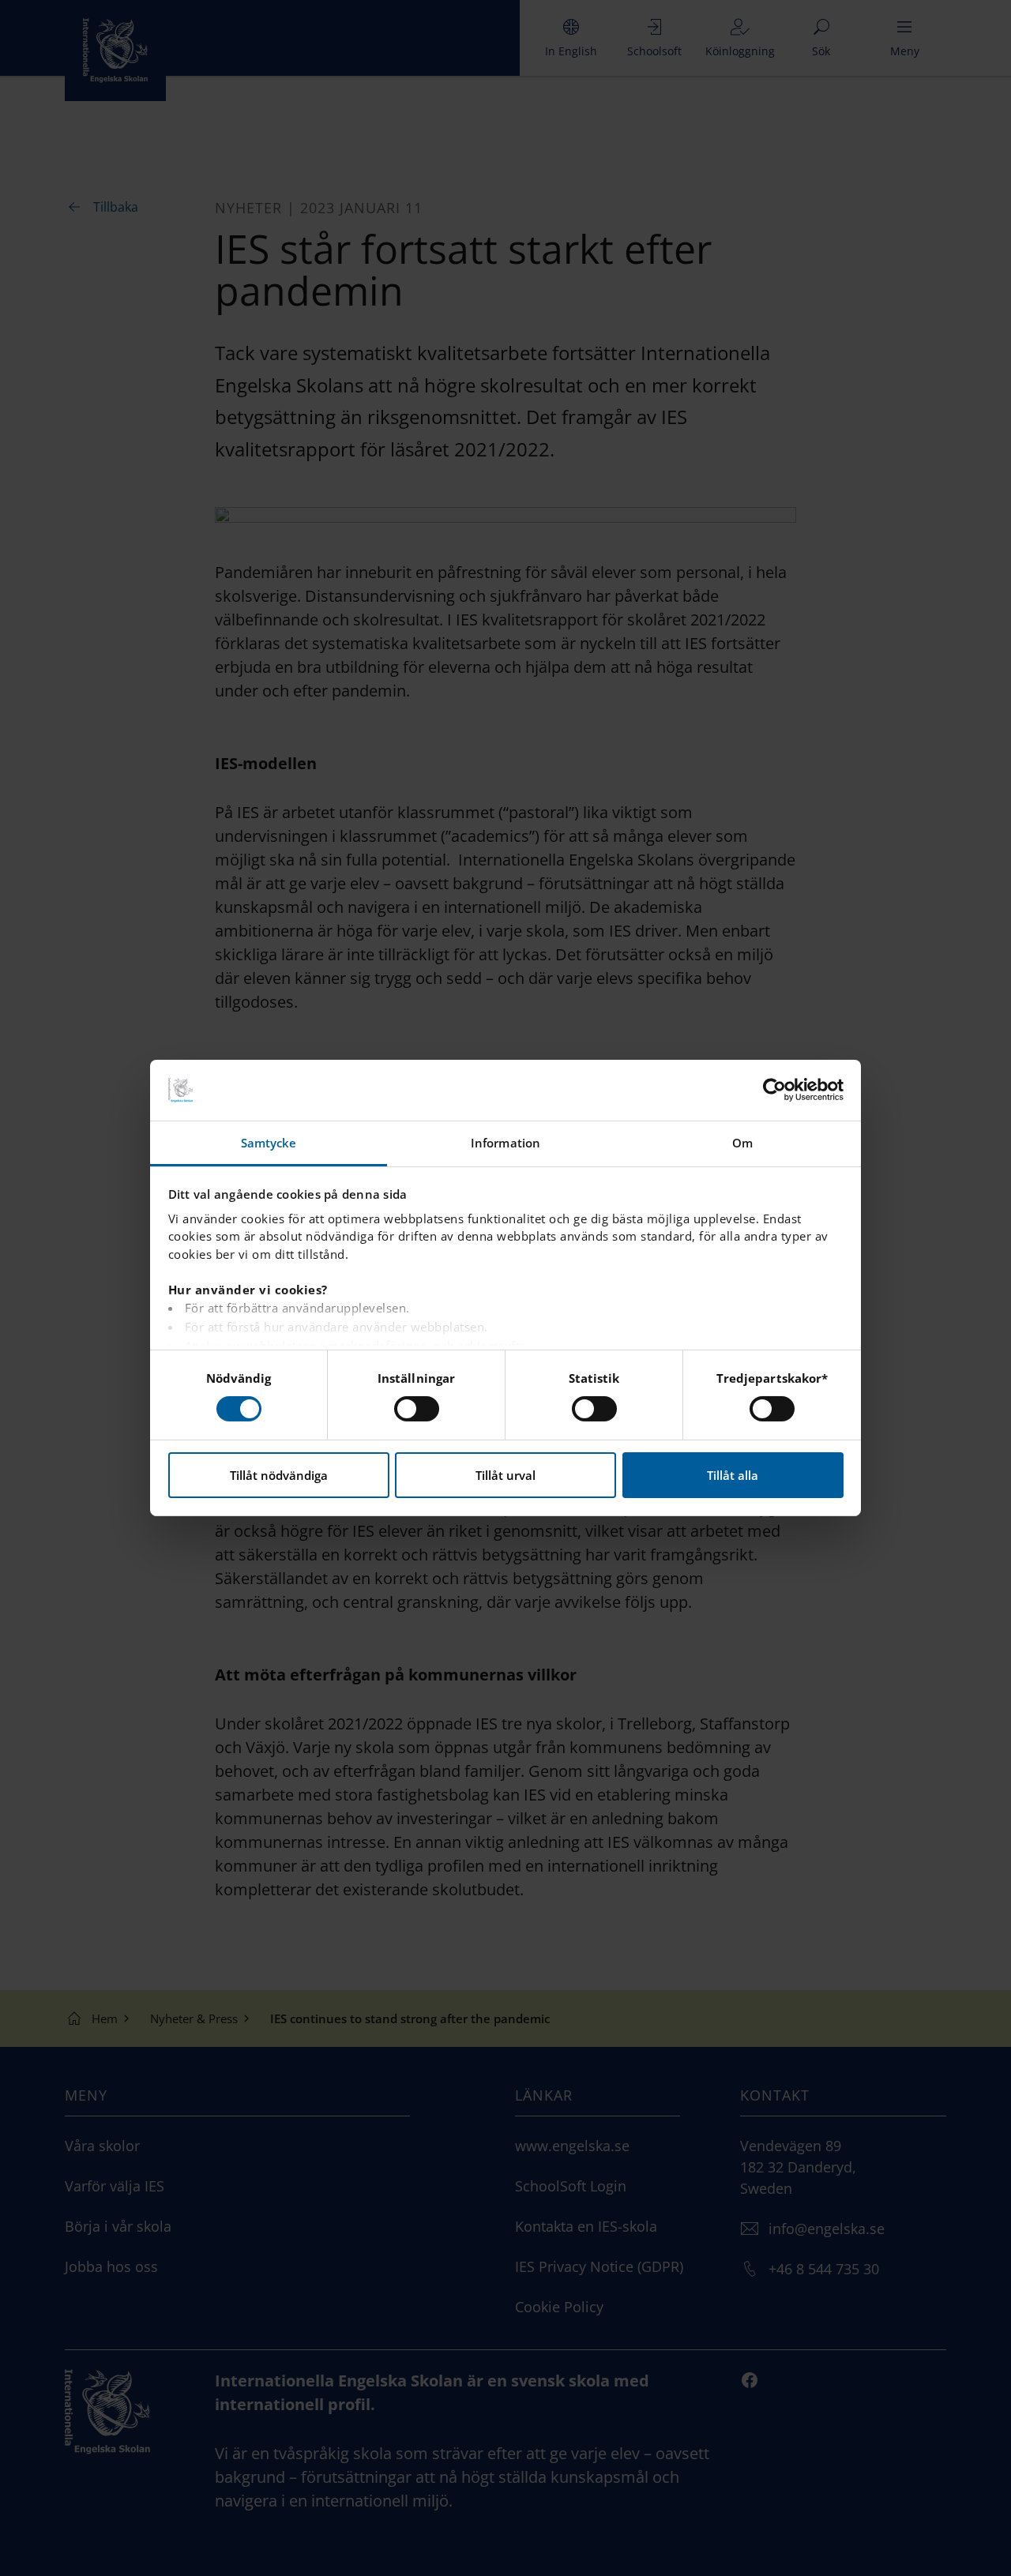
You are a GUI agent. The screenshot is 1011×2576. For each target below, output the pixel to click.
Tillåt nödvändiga (279, 1475)
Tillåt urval (505, 1475)
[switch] (417, 1409)
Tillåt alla (733, 1475)
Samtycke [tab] (269, 1143)
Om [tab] (742, 1143)
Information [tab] (505, 1143)
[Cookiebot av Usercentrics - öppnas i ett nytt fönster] (774, 1090)
